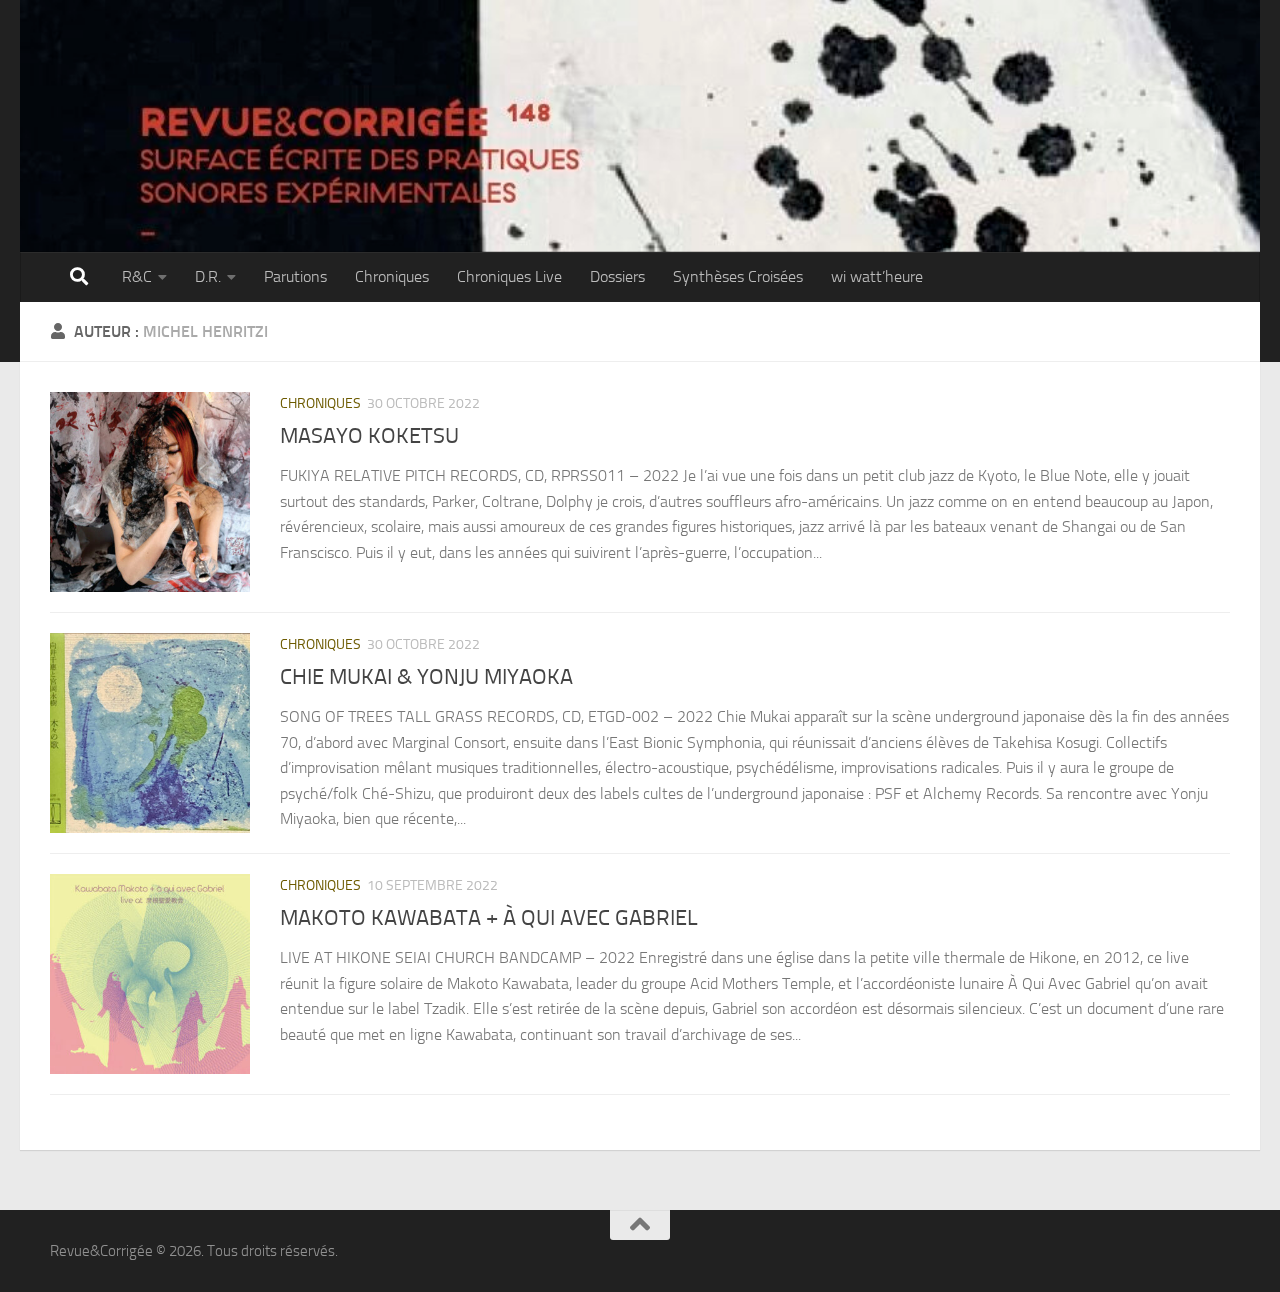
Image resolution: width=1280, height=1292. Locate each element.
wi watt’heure (877, 276)
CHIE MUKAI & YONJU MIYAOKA (426, 677)
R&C (137, 276)
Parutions (295, 276)
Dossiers (617, 276)
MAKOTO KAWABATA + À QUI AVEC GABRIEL (489, 918)
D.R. (208, 276)
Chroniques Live (509, 276)
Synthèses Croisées (738, 276)
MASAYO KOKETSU (369, 436)
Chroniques (392, 276)
